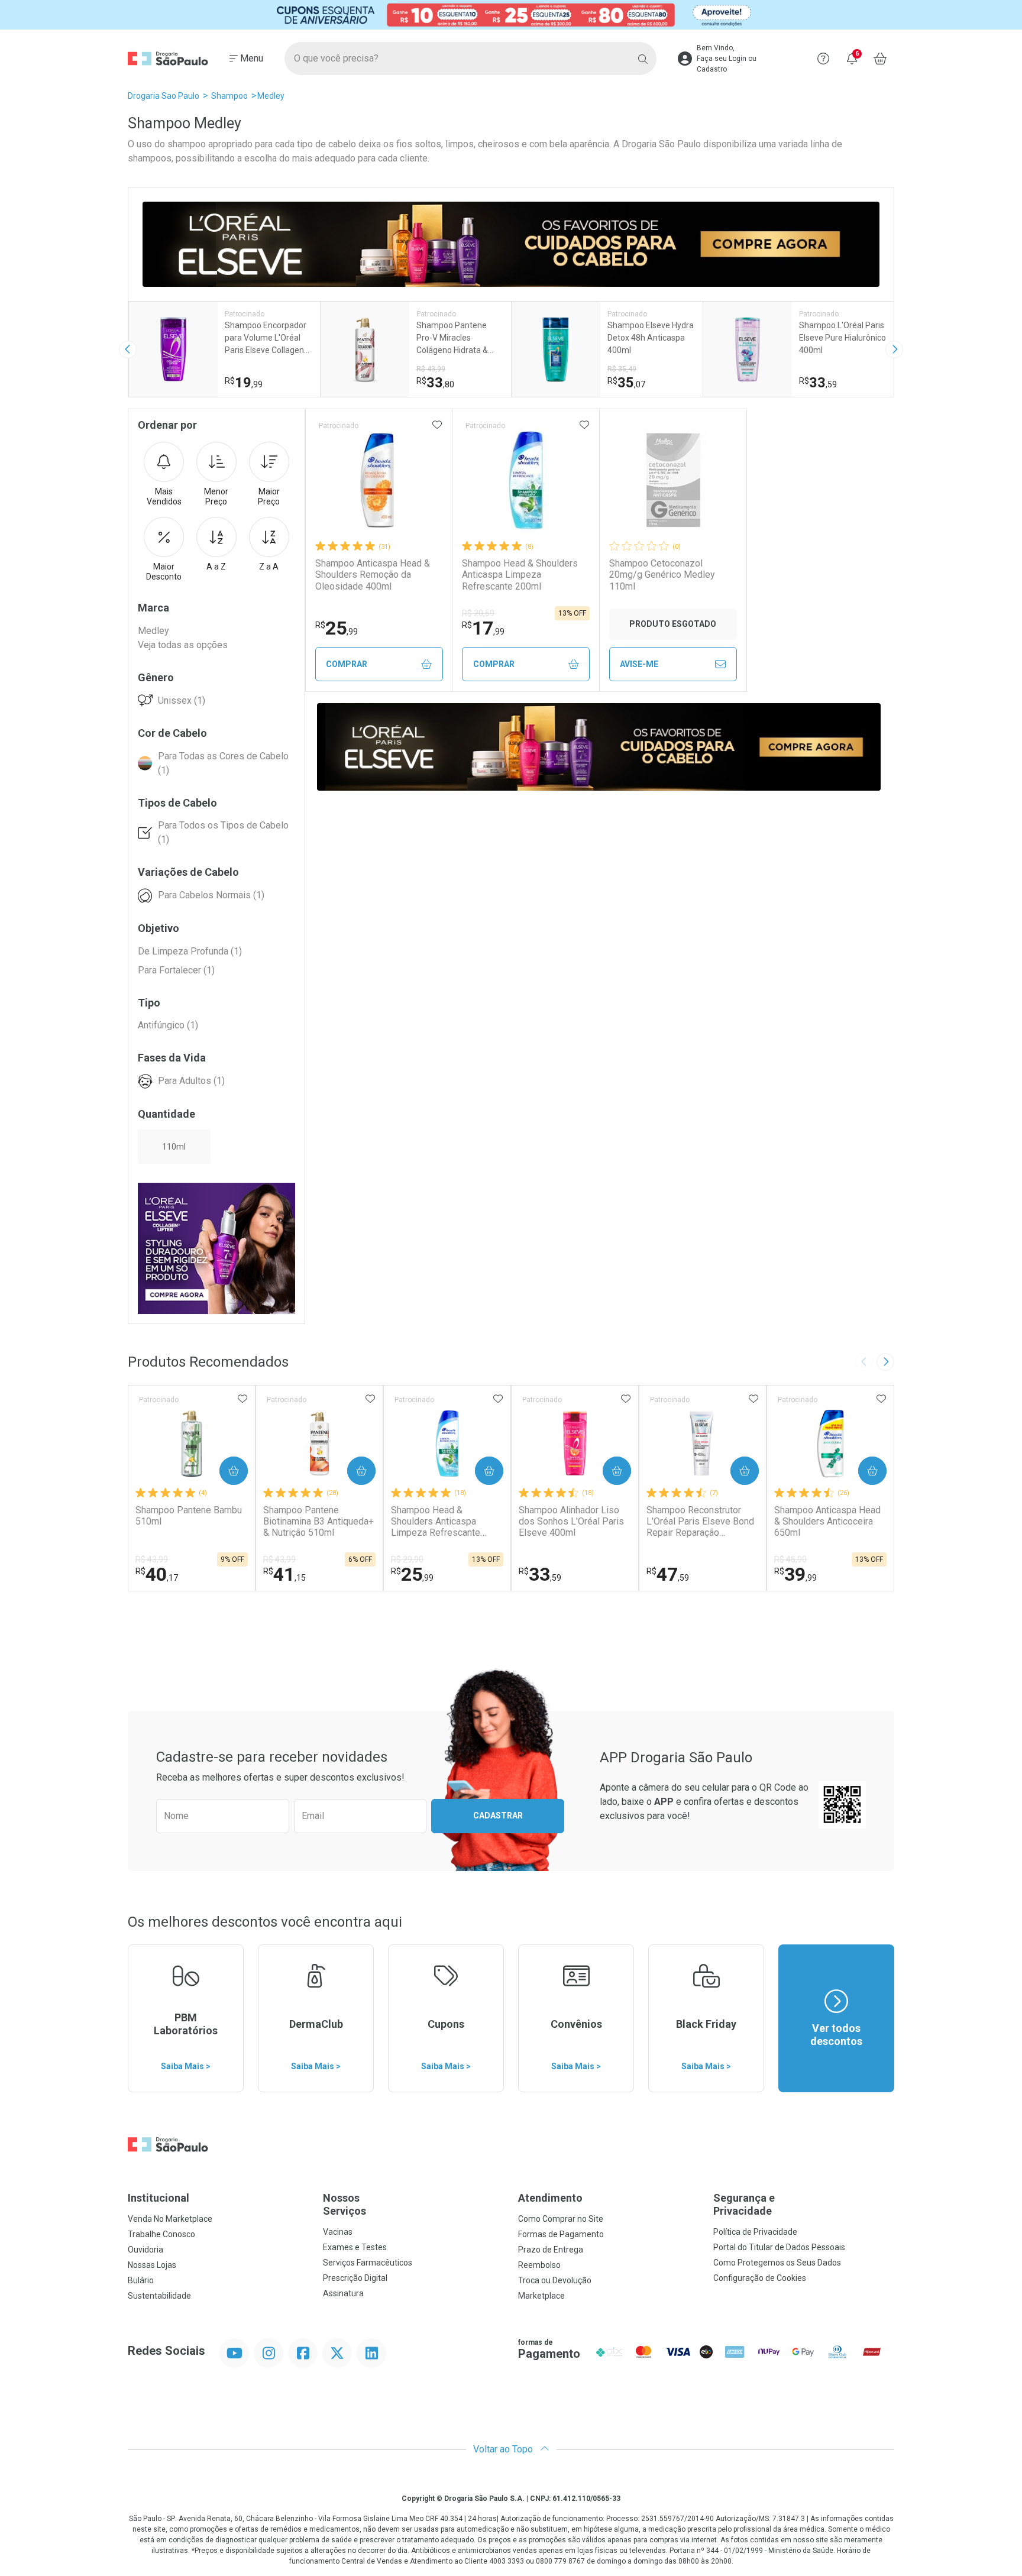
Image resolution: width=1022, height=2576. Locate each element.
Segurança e (744, 2204)
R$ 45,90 (790, 1559)
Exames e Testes (355, 2247)
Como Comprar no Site (561, 2219)
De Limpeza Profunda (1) (190, 951)
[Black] (511, 15)
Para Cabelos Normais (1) (211, 895)
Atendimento (550, 2198)
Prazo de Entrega (551, 2250)
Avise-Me (639, 664)
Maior (269, 496)
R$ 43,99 (152, 1559)
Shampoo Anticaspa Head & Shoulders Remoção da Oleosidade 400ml (373, 575)
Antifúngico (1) (168, 1025)
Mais (164, 496)
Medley (271, 96)
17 (483, 628)
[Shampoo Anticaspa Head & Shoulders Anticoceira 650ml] (830, 1444)
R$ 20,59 (478, 613)
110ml (174, 1147)
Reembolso (539, 2265)
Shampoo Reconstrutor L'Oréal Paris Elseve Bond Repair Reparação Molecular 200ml (700, 1522)
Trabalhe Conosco (161, 2234)
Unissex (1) (182, 700)
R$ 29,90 (407, 1559)
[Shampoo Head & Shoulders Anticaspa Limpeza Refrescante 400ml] (447, 1444)
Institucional (159, 2198)
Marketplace (541, 2296)
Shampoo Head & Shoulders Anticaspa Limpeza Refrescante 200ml (520, 575)
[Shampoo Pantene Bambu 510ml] (192, 1444)
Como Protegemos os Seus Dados (777, 2263)
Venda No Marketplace (170, 2219)
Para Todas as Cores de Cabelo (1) (223, 763)
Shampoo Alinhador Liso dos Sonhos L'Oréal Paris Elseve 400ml (571, 1521)
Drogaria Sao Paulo (164, 96)
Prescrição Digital (355, 2278)
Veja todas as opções (183, 645)
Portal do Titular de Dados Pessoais (779, 2247)
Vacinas (338, 2232)
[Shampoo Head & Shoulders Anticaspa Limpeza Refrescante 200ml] (526, 480)
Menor (216, 496)
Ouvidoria (145, 2250)
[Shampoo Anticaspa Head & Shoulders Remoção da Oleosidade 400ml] (379, 480)
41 (284, 1574)
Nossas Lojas (152, 2265)
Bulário (141, 2280)
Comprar (347, 664)
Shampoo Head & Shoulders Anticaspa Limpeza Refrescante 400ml (436, 1522)
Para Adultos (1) (191, 1081)
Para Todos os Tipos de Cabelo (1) (223, 832)
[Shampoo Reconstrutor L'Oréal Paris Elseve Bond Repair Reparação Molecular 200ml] (703, 1444)
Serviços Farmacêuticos (368, 2263)
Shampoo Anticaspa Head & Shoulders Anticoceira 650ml (827, 1521)
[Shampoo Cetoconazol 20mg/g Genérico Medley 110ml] (673, 480)
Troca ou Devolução (555, 2280)
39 (795, 1574)
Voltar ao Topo (504, 2449)
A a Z (216, 567)
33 (540, 1574)
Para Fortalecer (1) (176, 970)
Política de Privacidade (755, 2232)
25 (337, 628)
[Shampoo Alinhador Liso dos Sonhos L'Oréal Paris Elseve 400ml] (575, 1444)
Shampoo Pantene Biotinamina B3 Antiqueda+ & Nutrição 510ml (318, 1521)
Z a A (269, 567)
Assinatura (343, 2293)
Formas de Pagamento (561, 2234)
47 (668, 1574)
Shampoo (229, 96)
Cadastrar (498, 1816)
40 (157, 1574)
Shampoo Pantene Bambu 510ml (189, 1516)
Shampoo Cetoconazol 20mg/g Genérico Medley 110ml (662, 575)
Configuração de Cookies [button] (760, 2278)
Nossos (345, 2204)
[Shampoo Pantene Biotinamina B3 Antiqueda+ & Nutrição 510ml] (319, 1444)
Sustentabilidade (159, 2296)
